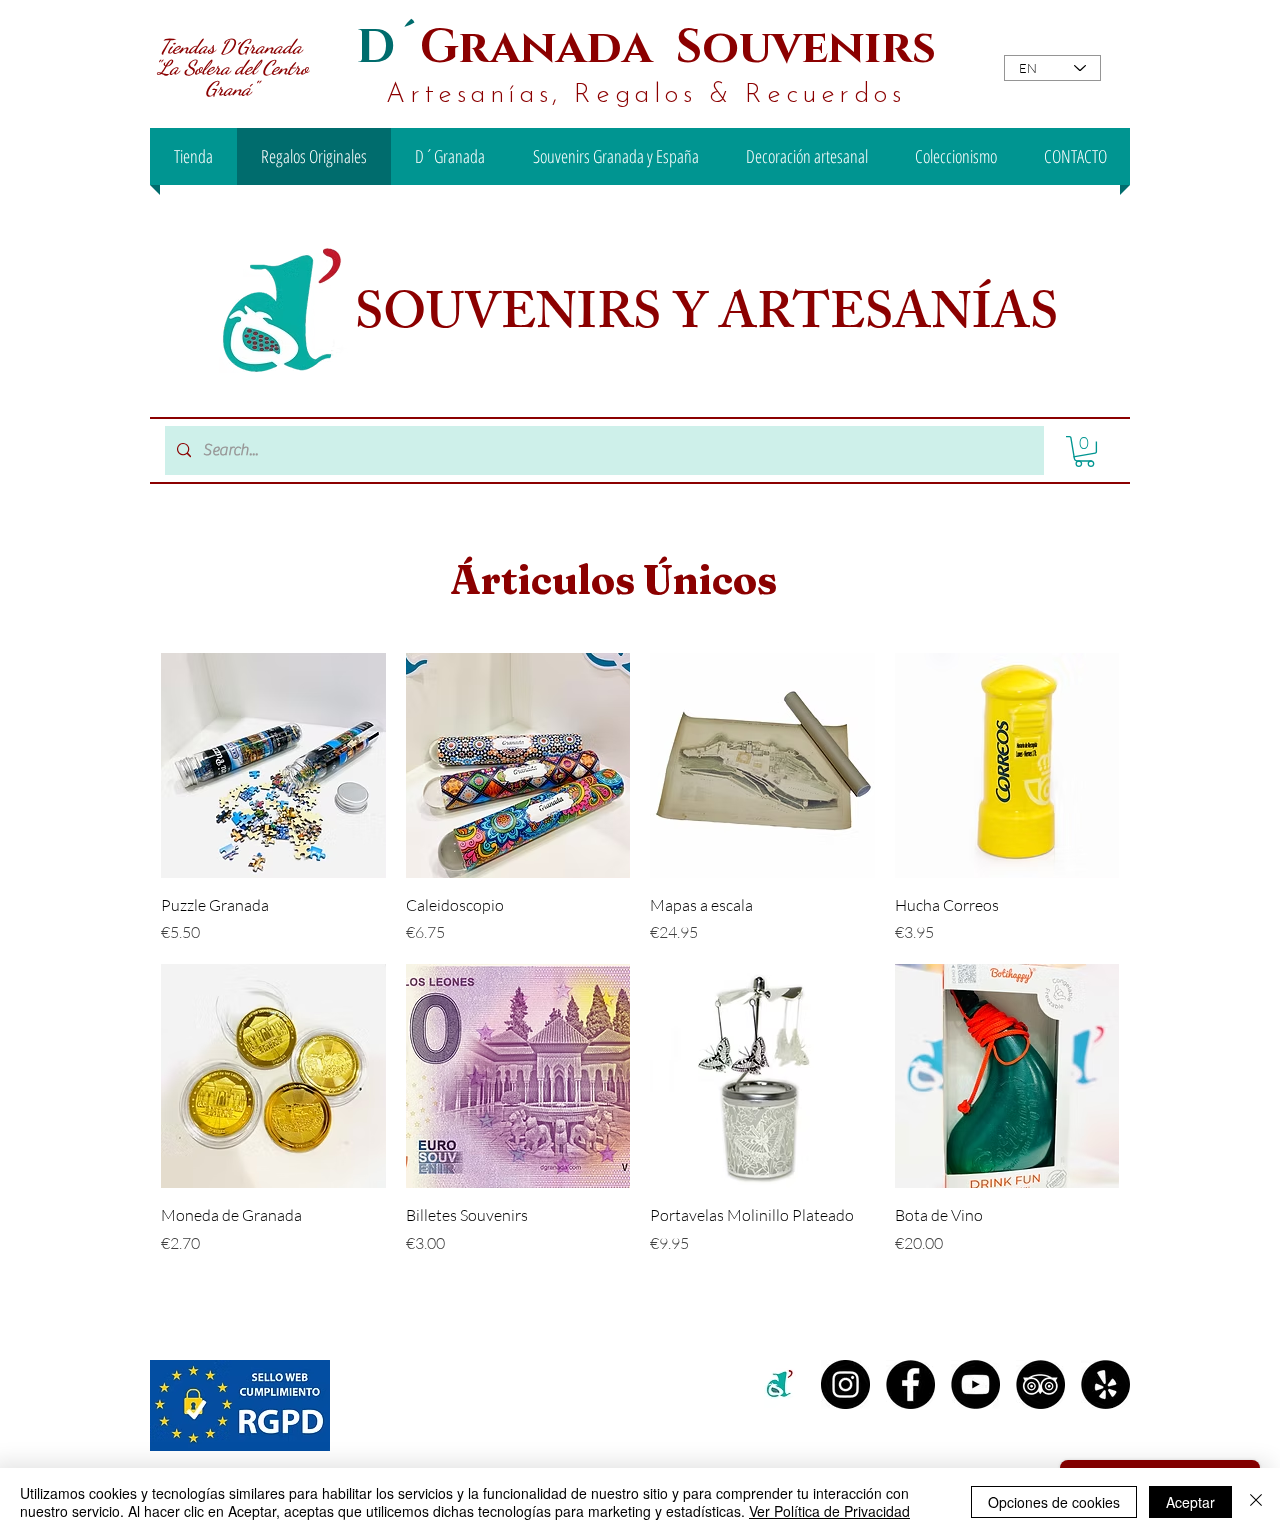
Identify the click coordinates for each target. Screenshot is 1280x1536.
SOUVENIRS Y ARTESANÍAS (712, 319)
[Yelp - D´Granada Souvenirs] (1105, 1384)
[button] (1084, 451)
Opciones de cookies (1054, 1502)
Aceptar (1190, 1502)
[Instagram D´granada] (845, 1384)
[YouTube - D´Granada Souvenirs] (975, 1384)
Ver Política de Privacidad (829, 1511)
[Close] (1256, 1502)
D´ (388, 47)
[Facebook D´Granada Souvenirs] (910, 1384)
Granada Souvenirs (678, 47)
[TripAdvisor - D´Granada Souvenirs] (1040, 1384)
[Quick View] (273, 765)
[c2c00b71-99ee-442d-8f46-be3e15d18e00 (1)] (780, 1384)
